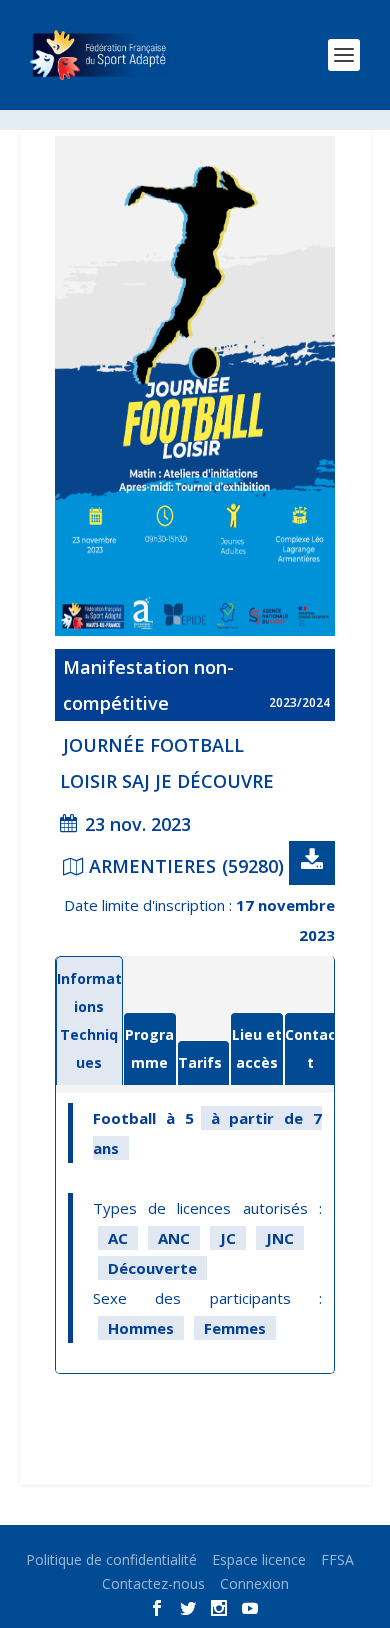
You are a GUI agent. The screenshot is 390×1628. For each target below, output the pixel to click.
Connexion (254, 1583)
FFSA (337, 1559)
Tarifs (200, 1062)
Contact (310, 1048)
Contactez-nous (153, 1583)
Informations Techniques (89, 1020)
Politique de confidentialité (111, 1559)
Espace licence (259, 1559)
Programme (149, 1048)
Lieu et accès (257, 1048)
